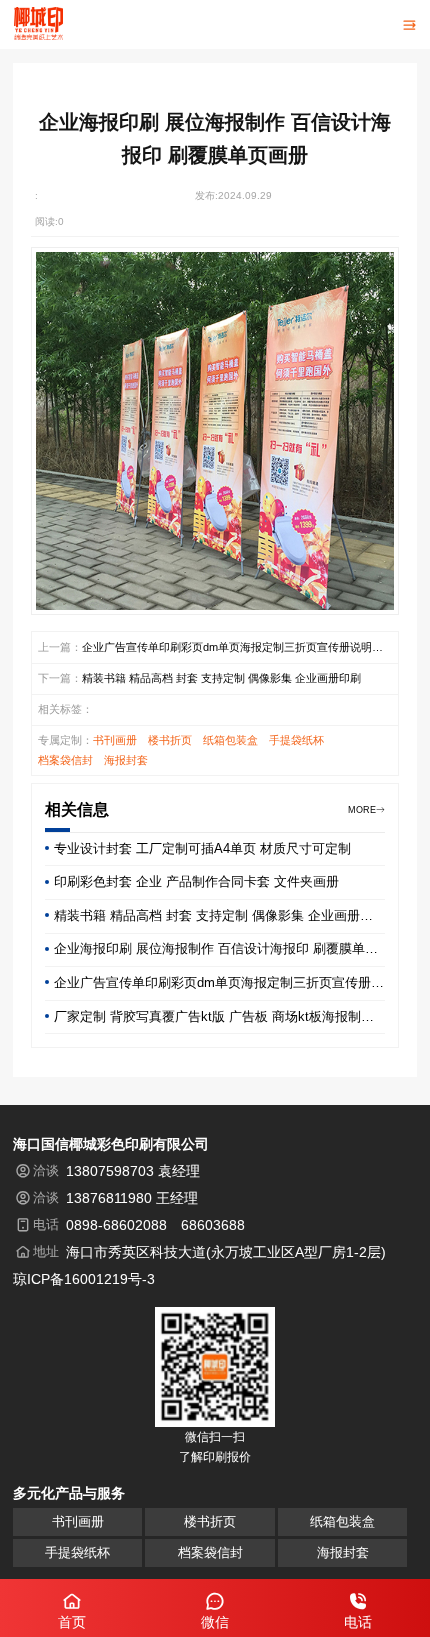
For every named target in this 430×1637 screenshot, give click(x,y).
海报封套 (126, 760)
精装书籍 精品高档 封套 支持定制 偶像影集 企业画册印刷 (221, 678)
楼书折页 (170, 740)
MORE (362, 810)
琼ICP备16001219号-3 (84, 1279)
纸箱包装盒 (230, 740)
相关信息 (77, 809)
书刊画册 (115, 740)
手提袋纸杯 (296, 740)
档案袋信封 (65, 760)
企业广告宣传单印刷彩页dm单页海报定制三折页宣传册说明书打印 (232, 649)
